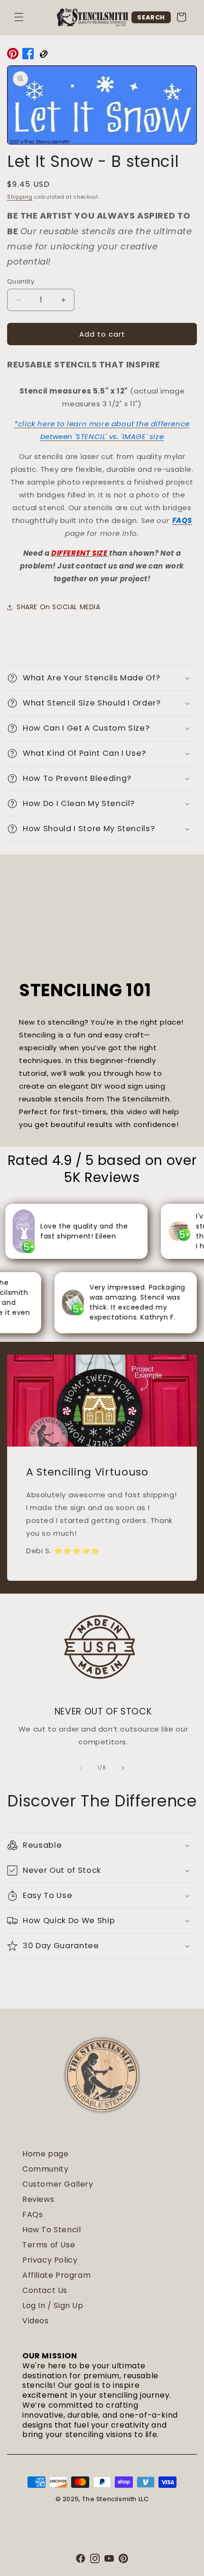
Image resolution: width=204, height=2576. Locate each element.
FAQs (32, 2214)
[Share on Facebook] (28, 55)
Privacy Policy (50, 2260)
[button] (19, 17)
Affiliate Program (56, 2275)
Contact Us (45, 2290)
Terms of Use (49, 2245)
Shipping (20, 197)
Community (45, 2169)
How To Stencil (51, 2230)
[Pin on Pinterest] (13, 55)
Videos (36, 2321)
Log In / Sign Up (53, 2306)
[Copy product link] (43, 55)
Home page (45, 2154)
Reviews (38, 2199)
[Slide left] (81, 1768)
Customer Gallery (58, 2184)
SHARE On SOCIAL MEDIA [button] (59, 607)
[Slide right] (123, 1768)
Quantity (21, 281)
